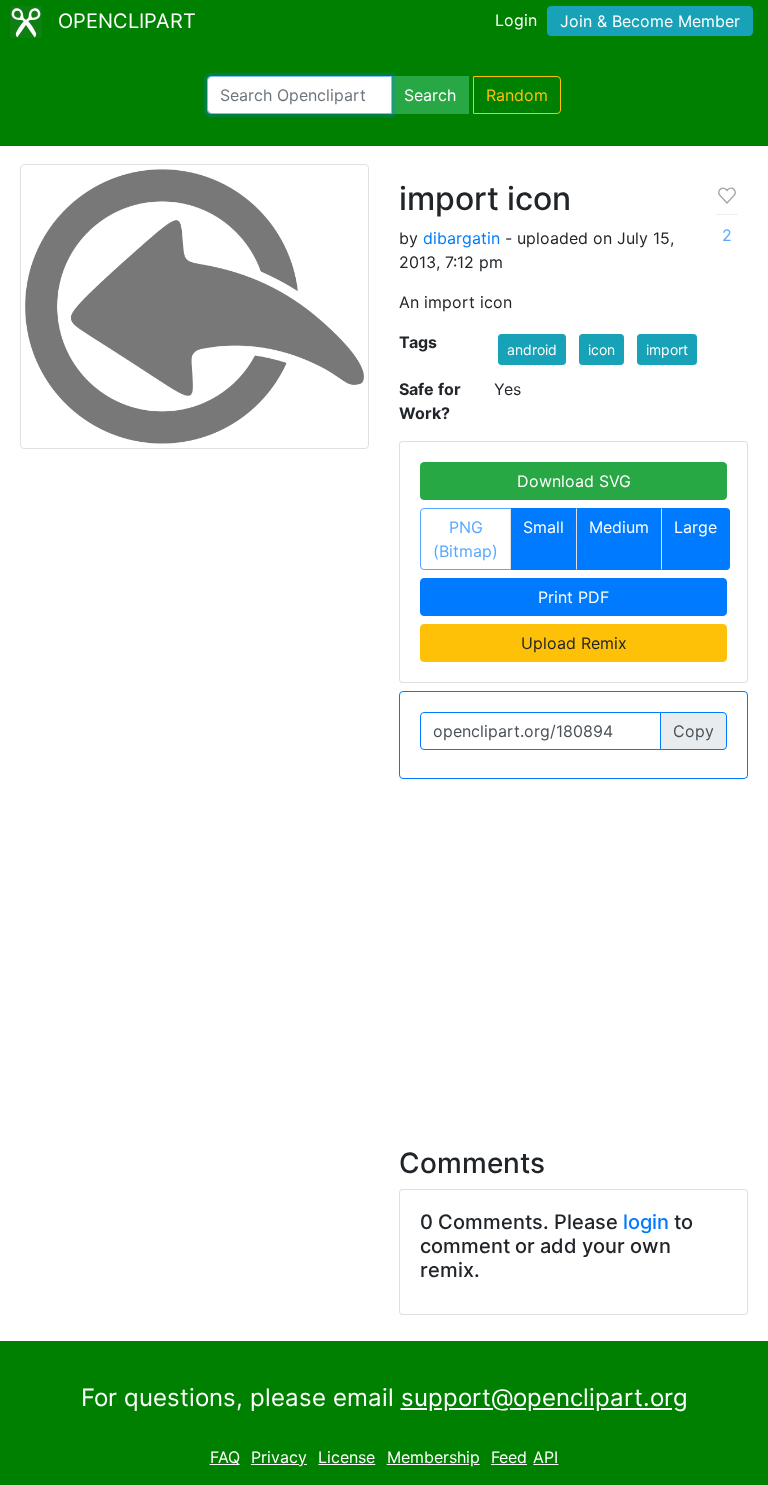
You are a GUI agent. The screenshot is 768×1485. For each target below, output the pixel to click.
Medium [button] (619, 527)
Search (430, 95)
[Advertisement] (384, 951)
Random (517, 95)
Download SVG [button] (574, 481)
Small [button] (543, 527)
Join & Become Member (650, 21)
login (646, 1222)
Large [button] (695, 527)
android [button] (532, 349)
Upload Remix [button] (574, 643)
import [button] (667, 349)
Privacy (279, 1457)
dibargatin (461, 238)
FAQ (225, 1457)
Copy (693, 731)
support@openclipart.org (544, 1397)
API (545, 1457)
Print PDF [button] (573, 597)
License (346, 1457)
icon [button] (601, 349)
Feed (509, 1457)
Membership (433, 1457)
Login (516, 20)
